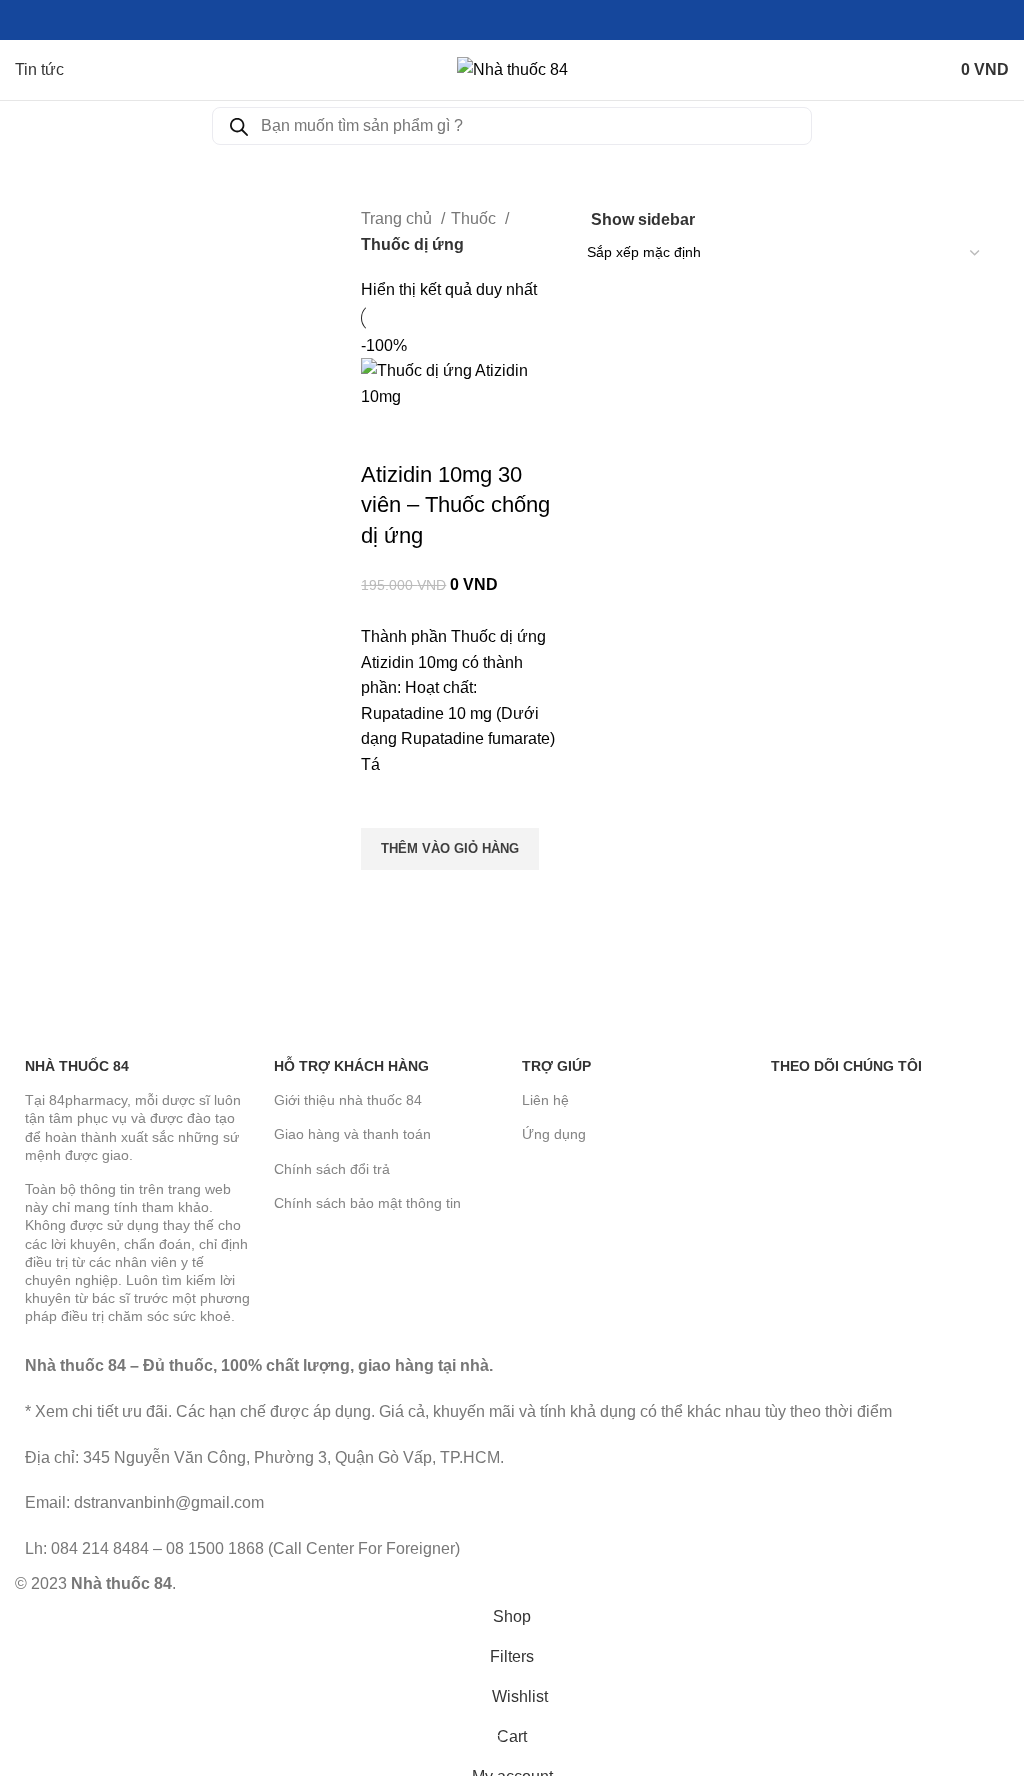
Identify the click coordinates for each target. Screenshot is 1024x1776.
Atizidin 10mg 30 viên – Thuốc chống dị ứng (455, 505)
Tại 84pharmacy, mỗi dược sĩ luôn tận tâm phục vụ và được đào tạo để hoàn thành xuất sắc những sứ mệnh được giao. (133, 1127)
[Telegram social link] (558, 20)
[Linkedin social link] (535, 20)
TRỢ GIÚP (556, 1066)
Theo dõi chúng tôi (846, 1066)
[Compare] (386, 435)
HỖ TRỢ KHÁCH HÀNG (351, 1066)
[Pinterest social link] (512, 20)
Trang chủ (398, 218)
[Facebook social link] (466, 20)
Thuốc (475, 218)
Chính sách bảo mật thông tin (367, 1203)
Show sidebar (643, 219)
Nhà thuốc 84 (77, 1066)
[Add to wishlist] (386, 803)
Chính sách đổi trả (332, 1169)
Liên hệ (545, 1100)
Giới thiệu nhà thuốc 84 (348, 1100)
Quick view (386, 895)
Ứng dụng (554, 1134)
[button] (450, 849)
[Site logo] (512, 68)
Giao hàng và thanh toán (352, 1134)
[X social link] (489, 20)
